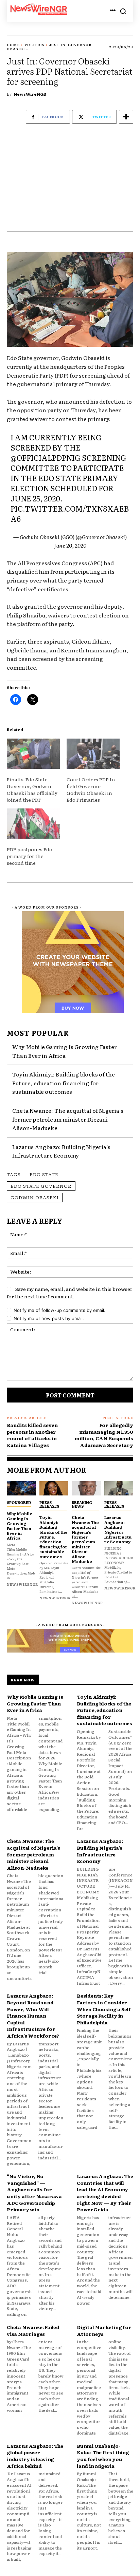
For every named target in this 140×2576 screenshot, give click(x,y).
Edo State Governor (41, 1186)
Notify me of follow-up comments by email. (59, 1310)
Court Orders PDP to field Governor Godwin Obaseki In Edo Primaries (91, 789)
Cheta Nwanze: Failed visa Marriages (33, 2330)
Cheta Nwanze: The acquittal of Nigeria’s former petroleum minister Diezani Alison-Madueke (68, 1119)
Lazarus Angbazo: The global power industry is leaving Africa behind (35, 2456)
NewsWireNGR (30, 94)
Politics (34, 45)
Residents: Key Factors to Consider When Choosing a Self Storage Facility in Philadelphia (104, 2009)
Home (13, 45)
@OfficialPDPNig (46, 457)
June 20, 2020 (70, 545)
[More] (126, 117)
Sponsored (19, 1502)
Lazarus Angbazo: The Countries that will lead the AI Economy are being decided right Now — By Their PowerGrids (105, 2193)
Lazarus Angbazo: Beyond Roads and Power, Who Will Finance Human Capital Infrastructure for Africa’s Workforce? (33, 2016)
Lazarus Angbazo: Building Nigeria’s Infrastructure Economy (61, 1151)
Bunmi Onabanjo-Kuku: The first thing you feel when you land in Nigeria (103, 2456)
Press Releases (49, 1504)
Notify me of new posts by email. (49, 1318)
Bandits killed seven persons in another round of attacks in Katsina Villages (32, 1435)
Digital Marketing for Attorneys (104, 2330)
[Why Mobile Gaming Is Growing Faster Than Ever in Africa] (21, 1489)
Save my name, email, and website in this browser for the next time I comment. (70, 1293)
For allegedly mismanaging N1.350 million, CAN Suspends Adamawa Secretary (104, 1435)
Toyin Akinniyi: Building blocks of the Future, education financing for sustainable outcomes (64, 1083)
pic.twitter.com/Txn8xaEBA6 (70, 513)
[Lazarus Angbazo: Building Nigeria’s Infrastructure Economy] (119, 1489)
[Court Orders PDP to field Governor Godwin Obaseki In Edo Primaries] (93, 754)
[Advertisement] (70, 185)
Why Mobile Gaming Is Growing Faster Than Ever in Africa (20, 1526)
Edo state (44, 1174)
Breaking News (82, 1504)
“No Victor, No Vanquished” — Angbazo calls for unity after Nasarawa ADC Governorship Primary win (34, 2193)
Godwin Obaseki (35, 1197)
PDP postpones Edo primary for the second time (30, 856)
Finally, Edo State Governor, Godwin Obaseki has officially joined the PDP (32, 789)
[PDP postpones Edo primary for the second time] (33, 824)
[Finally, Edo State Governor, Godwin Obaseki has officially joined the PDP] (33, 754)
